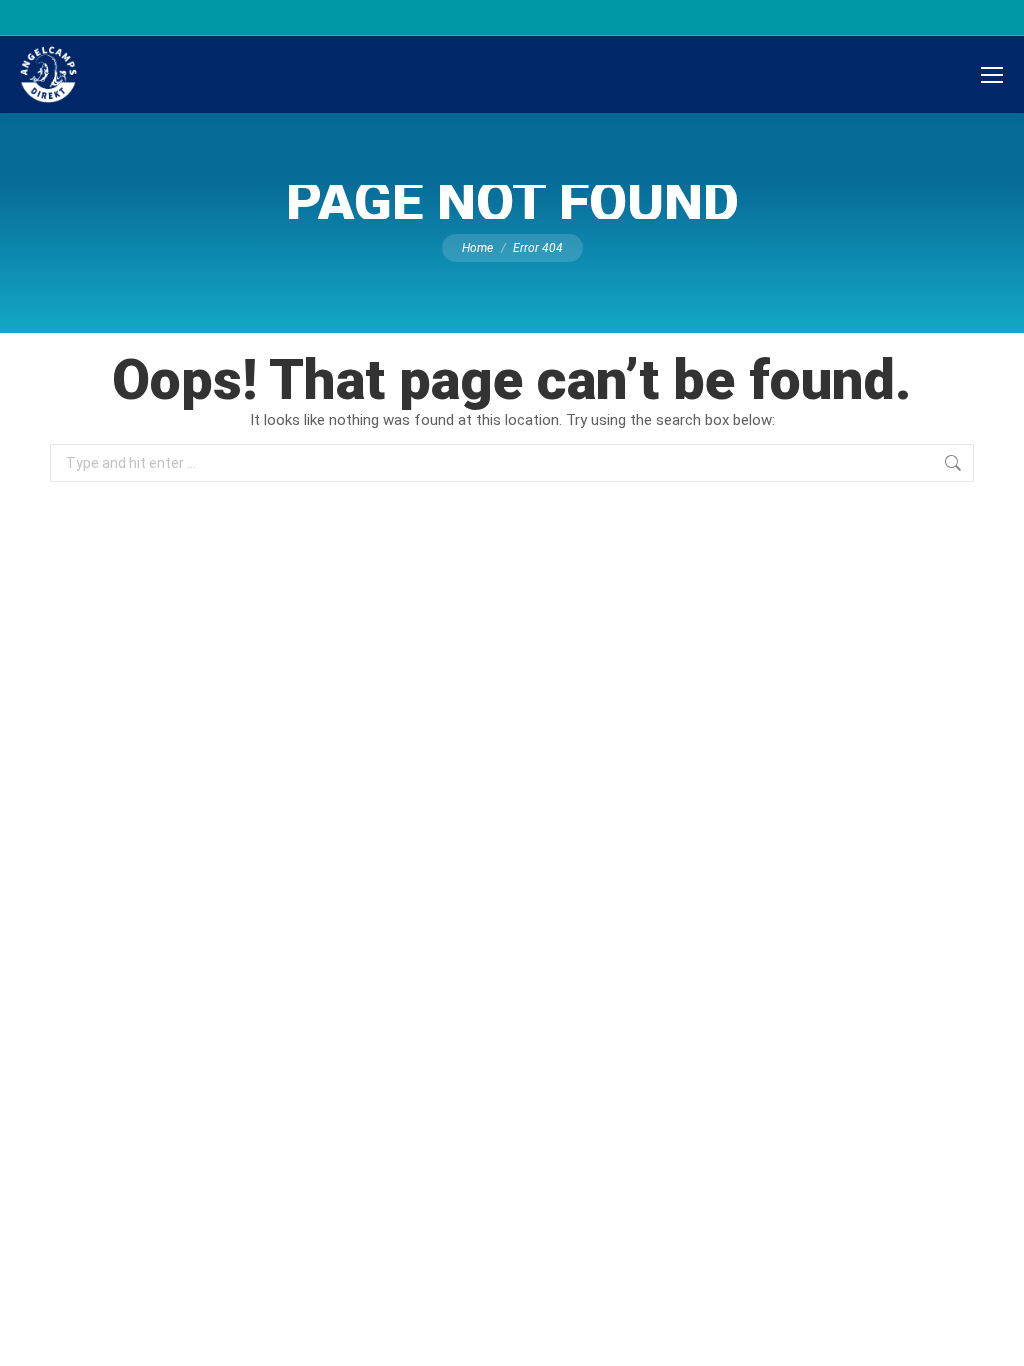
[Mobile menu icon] (992, 75)
